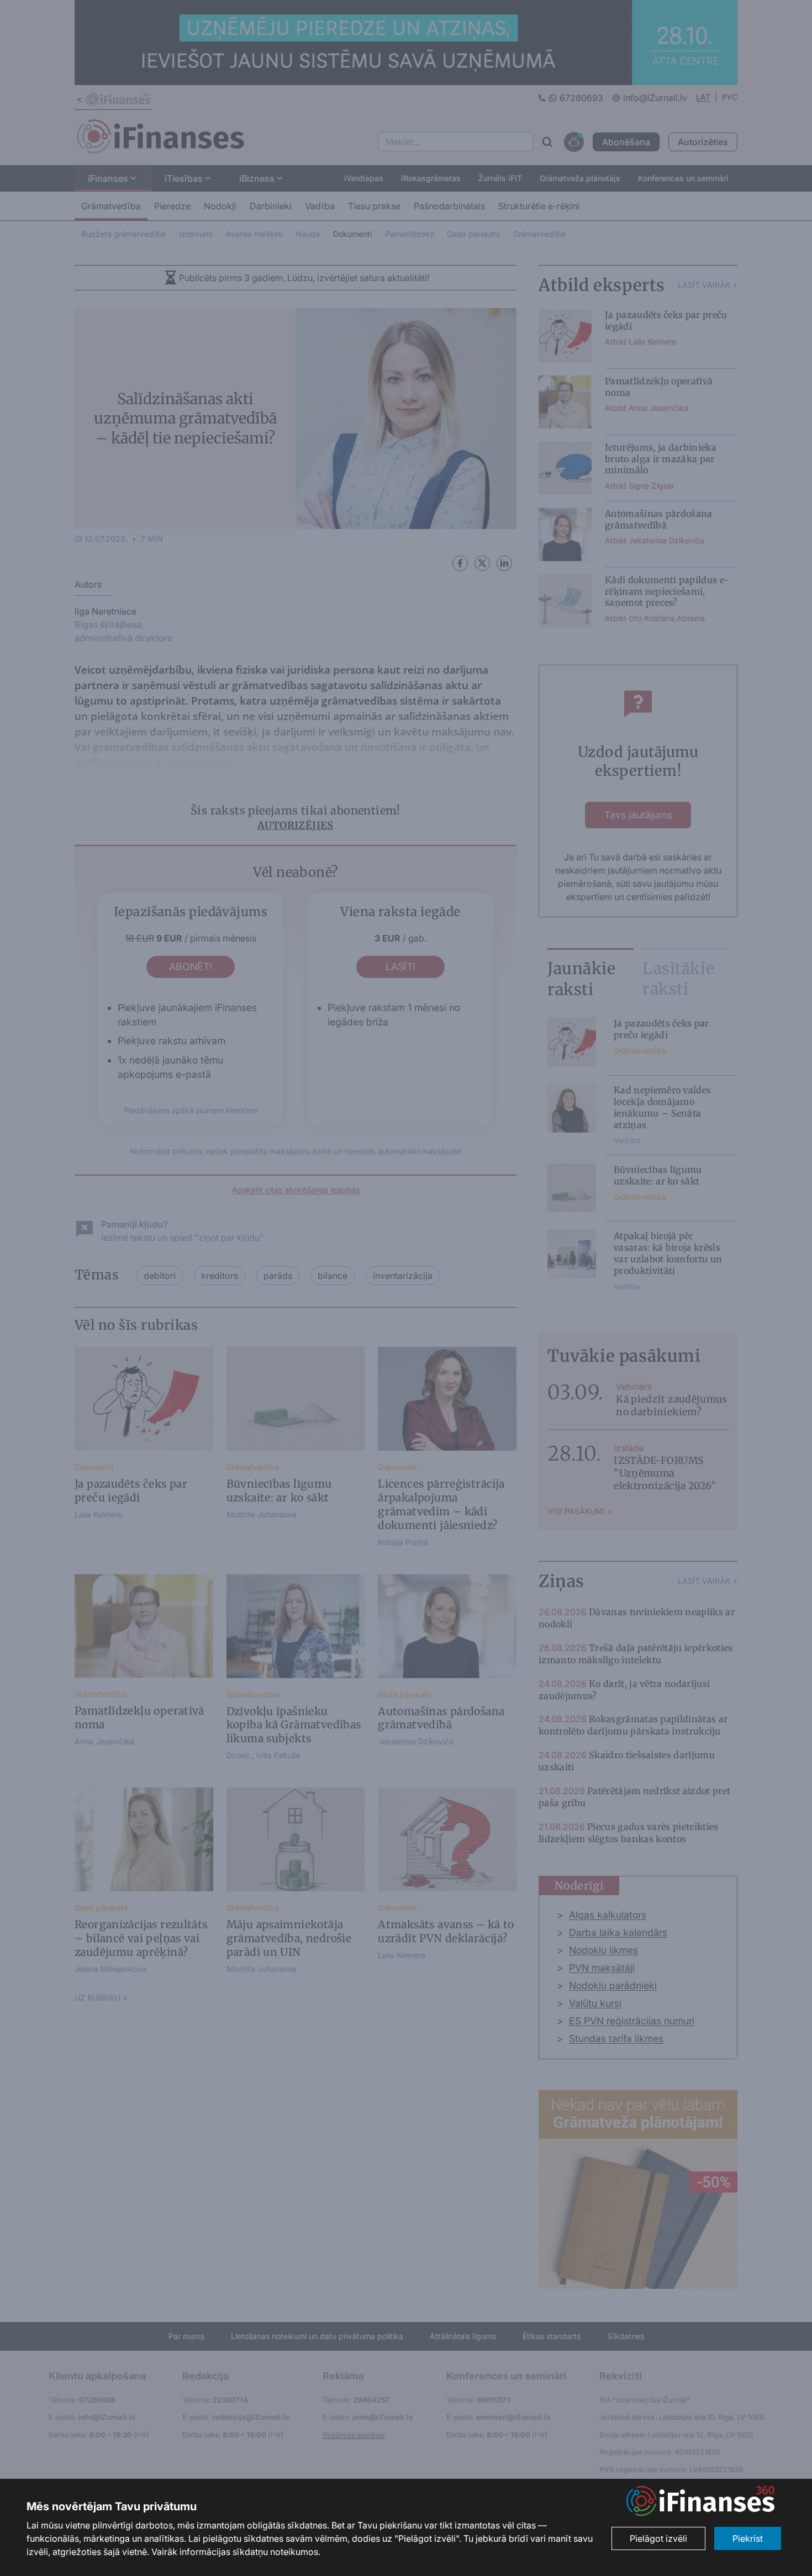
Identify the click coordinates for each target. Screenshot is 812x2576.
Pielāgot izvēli (658, 2538)
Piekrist (748, 2538)
